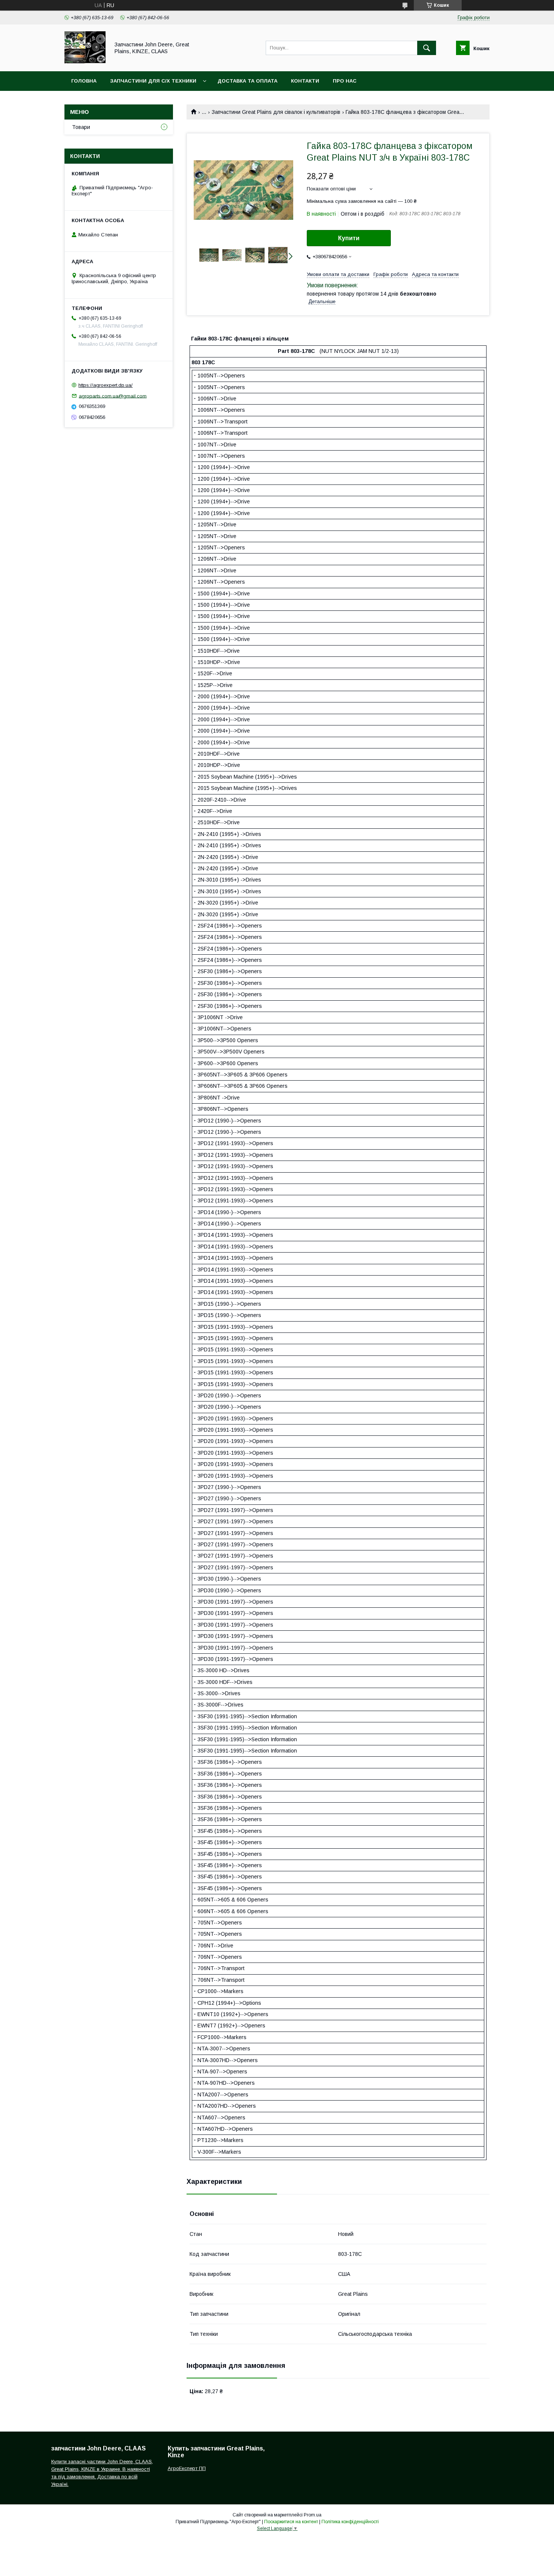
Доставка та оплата (247, 81)
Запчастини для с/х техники (153, 81)
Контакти (305, 81)
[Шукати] (427, 48)
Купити (349, 238)
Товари (81, 127)
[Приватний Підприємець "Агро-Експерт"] (85, 61)
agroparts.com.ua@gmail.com (113, 396)
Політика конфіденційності (350, 2522)
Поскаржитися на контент (291, 2522)
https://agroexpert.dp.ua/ (106, 385)
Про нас (345, 81)
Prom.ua (313, 2515)
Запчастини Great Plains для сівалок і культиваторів (276, 112)
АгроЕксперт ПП (187, 2468)
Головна (84, 81)
